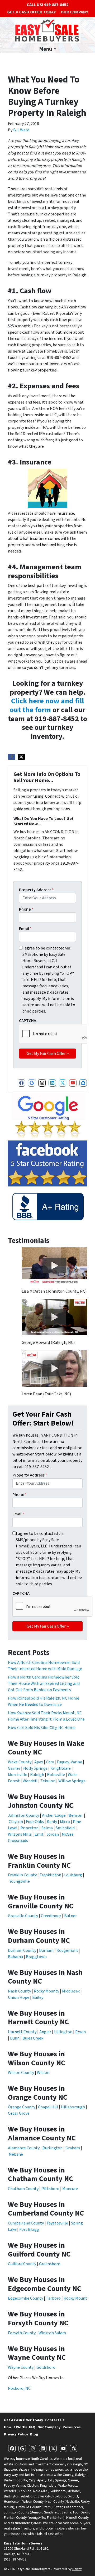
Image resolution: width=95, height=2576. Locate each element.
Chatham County (23, 2189)
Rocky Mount (75, 2298)
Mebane (16, 2154)
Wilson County (21, 2073)
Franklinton (50, 1875)
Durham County (22, 1950)
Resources (72, 2427)
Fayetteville (57, 2223)
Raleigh (37, 1775)
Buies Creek (33, 2038)
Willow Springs (72, 1781)
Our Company (74, 12)
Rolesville (56, 1775)
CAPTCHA (28, 1021)
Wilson (43, 2073)
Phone (26, 909)
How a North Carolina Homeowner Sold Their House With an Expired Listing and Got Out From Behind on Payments (44, 1684)
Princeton (29, 1828)
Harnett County (22, 2032)
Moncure (70, 2189)
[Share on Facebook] (12, 757)
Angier (46, 2032)
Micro (65, 1822)
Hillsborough (73, 2107)
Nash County (19, 1991)
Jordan (53, 1834)
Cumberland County (26, 2223)
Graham (73, 2148)
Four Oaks (35, 1822)
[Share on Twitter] (21, 757)
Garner (14, 1768)
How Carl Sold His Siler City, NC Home (42, 1728)
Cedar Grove (19, 2113)
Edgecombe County (25, 2298)
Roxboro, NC (19, 2388)
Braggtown (36, 1957)
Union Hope (19, 1997)
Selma (47, 1828)
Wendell (30, 1781)
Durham (47, 1950)
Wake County (20, 1762)
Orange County (22, 2107)
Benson (75, 1815)
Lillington (63, 2032)
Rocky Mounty (46, 1991)
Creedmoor (51, 1916)
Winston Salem (52, 2333)
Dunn (15, 2038)
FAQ (32, 2427)
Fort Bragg (29, 2229)
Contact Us (55, 2420)
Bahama (15, 1957)
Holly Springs (35, 1768)
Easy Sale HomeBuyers (23, 2543)
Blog (34, 2434)
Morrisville (18, 1775)
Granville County (23, 1916)
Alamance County (24, 2148)
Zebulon (48, 1781)
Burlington (53, 2148)
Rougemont (67, 1950)
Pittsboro (50, 2189)
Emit (39, 1834)
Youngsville (20, 1881)
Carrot (77, 2569)
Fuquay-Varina (69, 1762)
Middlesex (71, 1991)
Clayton (16, 1822)
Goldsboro (46, 2367)
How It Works (15, 2427)
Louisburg (73, 1875)
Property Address (36, 890)
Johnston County (23, 1815)
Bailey (38, 1997)
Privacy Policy (16, 2434)
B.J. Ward (21, 130)
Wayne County (21, 2367)
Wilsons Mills (20, 1834)
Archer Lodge (54, 1815)
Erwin (80, 2032)
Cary (50, 1762)
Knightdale (61, 1768)
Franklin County (22, 1875)
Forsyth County (22, 2333)
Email (25, 929)
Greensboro (50, 2264)
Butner (70, 1916)
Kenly (52, 1822)
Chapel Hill (48, 2107)
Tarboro (53, 2298)
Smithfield (65, 1828)
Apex (39, 1762)
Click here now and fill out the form (47, 705)
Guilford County (22, 2264)
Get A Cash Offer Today (31, 12)
